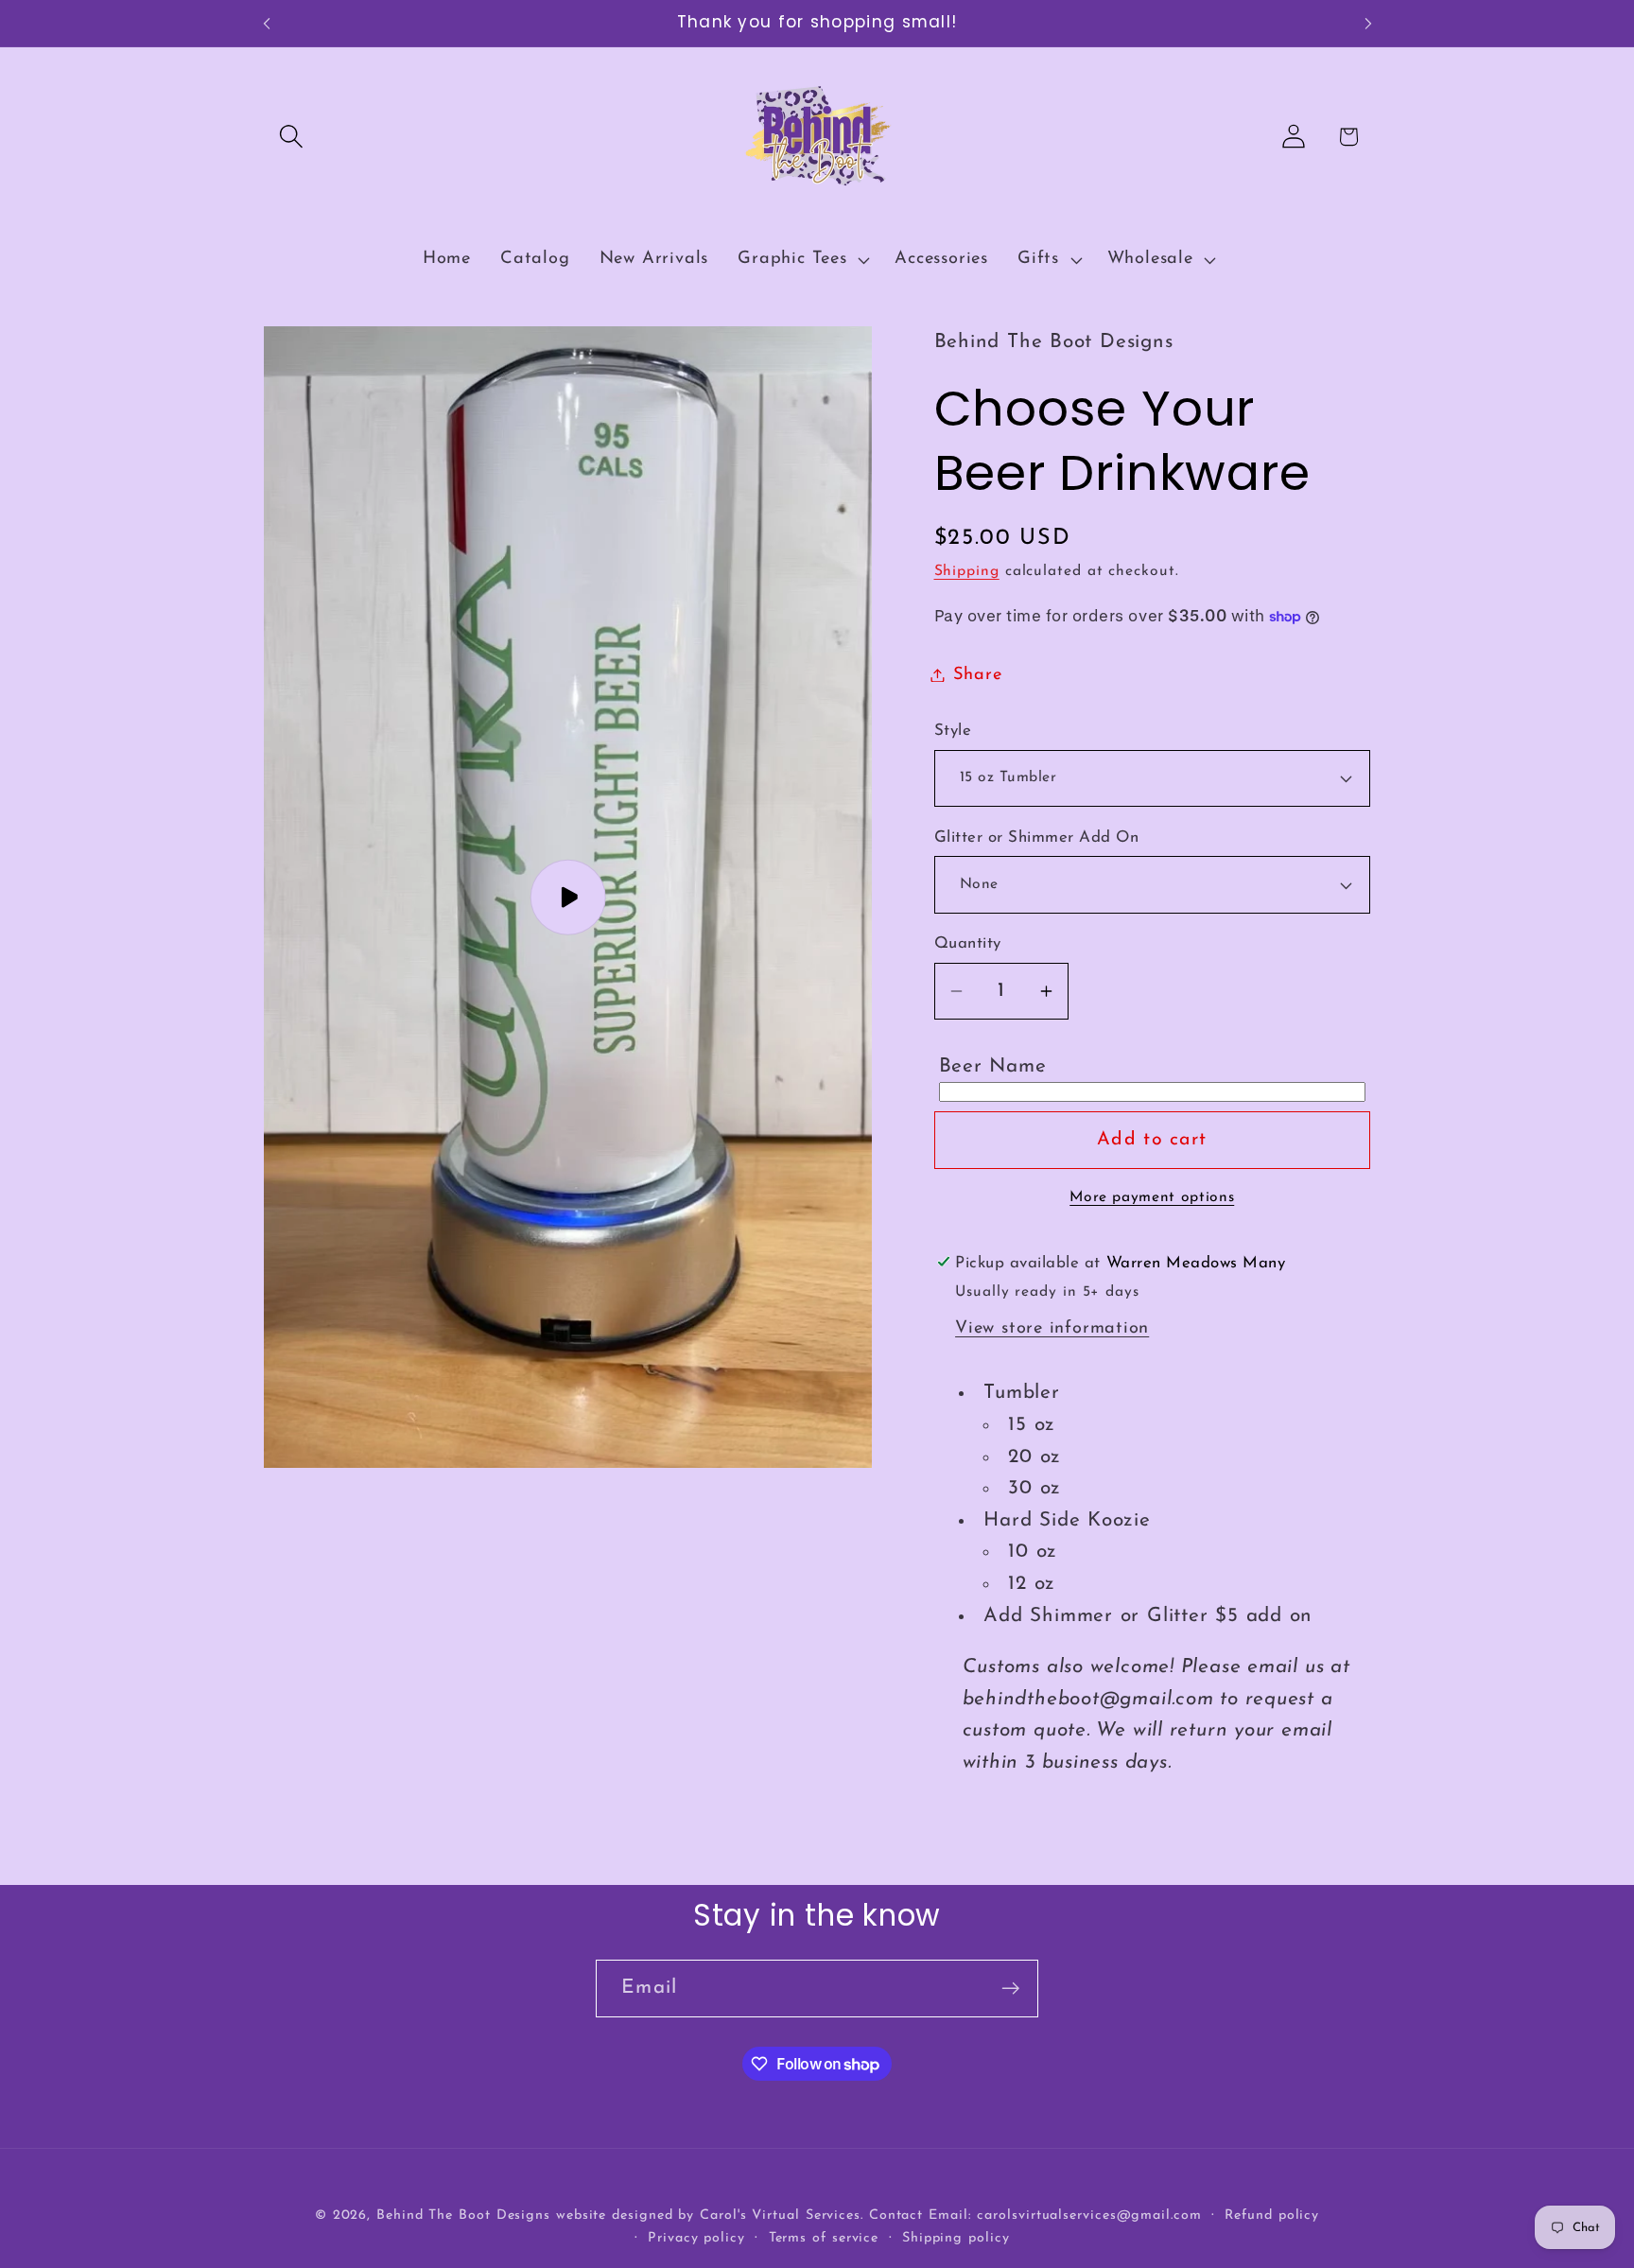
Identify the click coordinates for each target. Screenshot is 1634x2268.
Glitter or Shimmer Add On (1037, 837)
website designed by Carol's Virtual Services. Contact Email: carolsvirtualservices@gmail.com (879, 2215)
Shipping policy (956, 2237)
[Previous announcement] (267, 23)
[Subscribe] (1010, 1989)
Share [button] (978, 675)
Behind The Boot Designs (463, 2215)
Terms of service (824, 2237)
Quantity (968, 943)
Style (953, 731)
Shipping (967, 571)
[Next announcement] (1368, 23)
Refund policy (1272, 2215)
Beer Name (993, 1066)
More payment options (1152, 1197)
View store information (1052, 1328)
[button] (291, 137)
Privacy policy (696, 2237)
